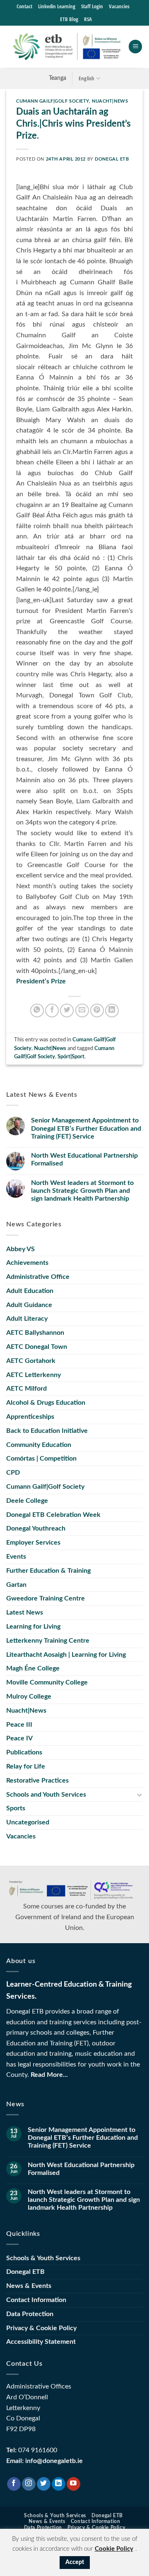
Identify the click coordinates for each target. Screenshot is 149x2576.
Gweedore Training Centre (46, 1598)
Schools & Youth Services (43, 2258)
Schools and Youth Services (46, 1795)
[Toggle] (139, 1795)
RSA (88, 19)
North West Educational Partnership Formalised (84, 1159)
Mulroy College (29, 1697)
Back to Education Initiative (47, 1431)
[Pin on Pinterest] (97, 1010)
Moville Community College (47, 1682)
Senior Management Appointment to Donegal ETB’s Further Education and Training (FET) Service (86, 1128)
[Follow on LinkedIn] (59, 2484)
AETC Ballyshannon (35, 1333)
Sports (16, 1808)
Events (16, 1557)
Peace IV (19, 1738)
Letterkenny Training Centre (48, 1641)
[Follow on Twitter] (44, 2484)
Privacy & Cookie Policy (41, 2328)
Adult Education (30, 1291)
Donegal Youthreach (36, 1528)
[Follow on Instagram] (29, 2484)
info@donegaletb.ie (54, 2461)
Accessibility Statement (41, 2342)
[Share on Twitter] (67, 1010)
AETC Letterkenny (34, 1375)
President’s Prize (41, 981)
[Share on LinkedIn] (112, 1010)
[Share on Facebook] (52, 1010)
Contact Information (36, 2300)
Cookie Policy (114, 2549)
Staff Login (92, 6)
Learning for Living (33, 1627)
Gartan (16, 1585)
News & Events (29, 2286)
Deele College (27, 1501)
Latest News (25, 1612)
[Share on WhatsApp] (37, 1010)
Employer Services (33, 1543)
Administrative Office (38, 1277)
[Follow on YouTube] (73, 2484)
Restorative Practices (37, 1781)
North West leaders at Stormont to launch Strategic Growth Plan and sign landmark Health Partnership (82, 1191)
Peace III (19, 1725)
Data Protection (30, 2314)
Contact (24, 6)
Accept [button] (75, 2562)
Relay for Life (26, 1766)
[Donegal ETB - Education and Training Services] (67, 46)
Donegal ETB (112, 159)
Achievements (27, 1263)
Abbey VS (20, 1249)
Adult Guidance (29, 1305)
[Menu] (135, 47)
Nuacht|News (110, 101)
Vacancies (119, 6)
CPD (13, 1473)
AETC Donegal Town (37, 1347)
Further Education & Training (48, 1571)
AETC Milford (26, 1389)
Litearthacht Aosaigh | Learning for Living (66, 1655)
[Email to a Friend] (82, 1010)
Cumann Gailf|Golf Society (53, 101)
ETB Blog (69, 19)
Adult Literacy (27, 1319)
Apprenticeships (30, 1417)
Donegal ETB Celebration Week (53, 1515)
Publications (24, 1752)
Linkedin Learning (57, 6)
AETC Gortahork (31, 1361)
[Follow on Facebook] (14, 2484)
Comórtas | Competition (41, 1459)
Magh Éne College (33, 1668)
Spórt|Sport (71, 1057)
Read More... (49, 2075)
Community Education (39, 1445)
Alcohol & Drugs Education (46, 1403)
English (87, 78)
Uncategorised (28, 1822)
